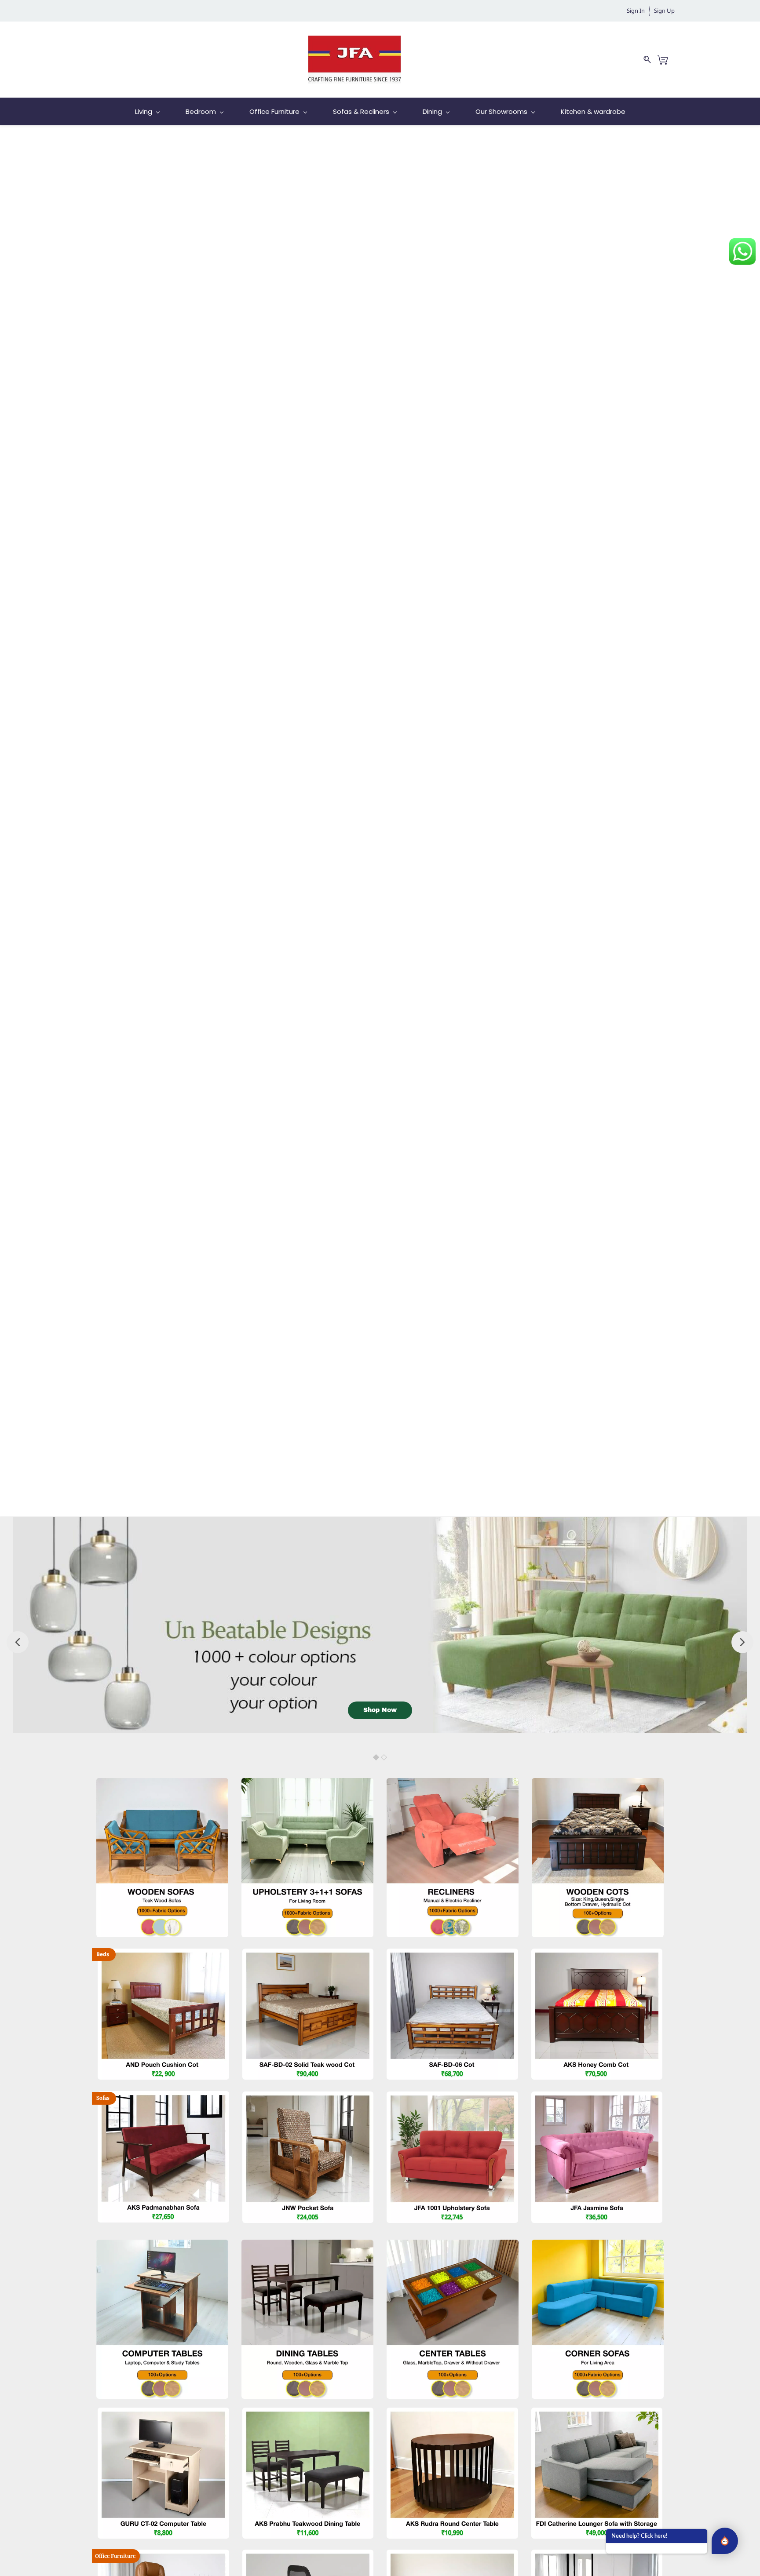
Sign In (636, 11)
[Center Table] (452, 2414)
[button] (380, 1710)
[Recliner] (453, 1784)
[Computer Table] (162, 2246)
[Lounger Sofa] (597, 2414)
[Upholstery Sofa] (307, 1784)
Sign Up (664, 11)
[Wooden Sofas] (162, 1784)
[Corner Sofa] (598, 2246)
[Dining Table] (308, 2414)
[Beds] (598, 1784)
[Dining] (307, 2246)
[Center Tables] (453, 2246)
